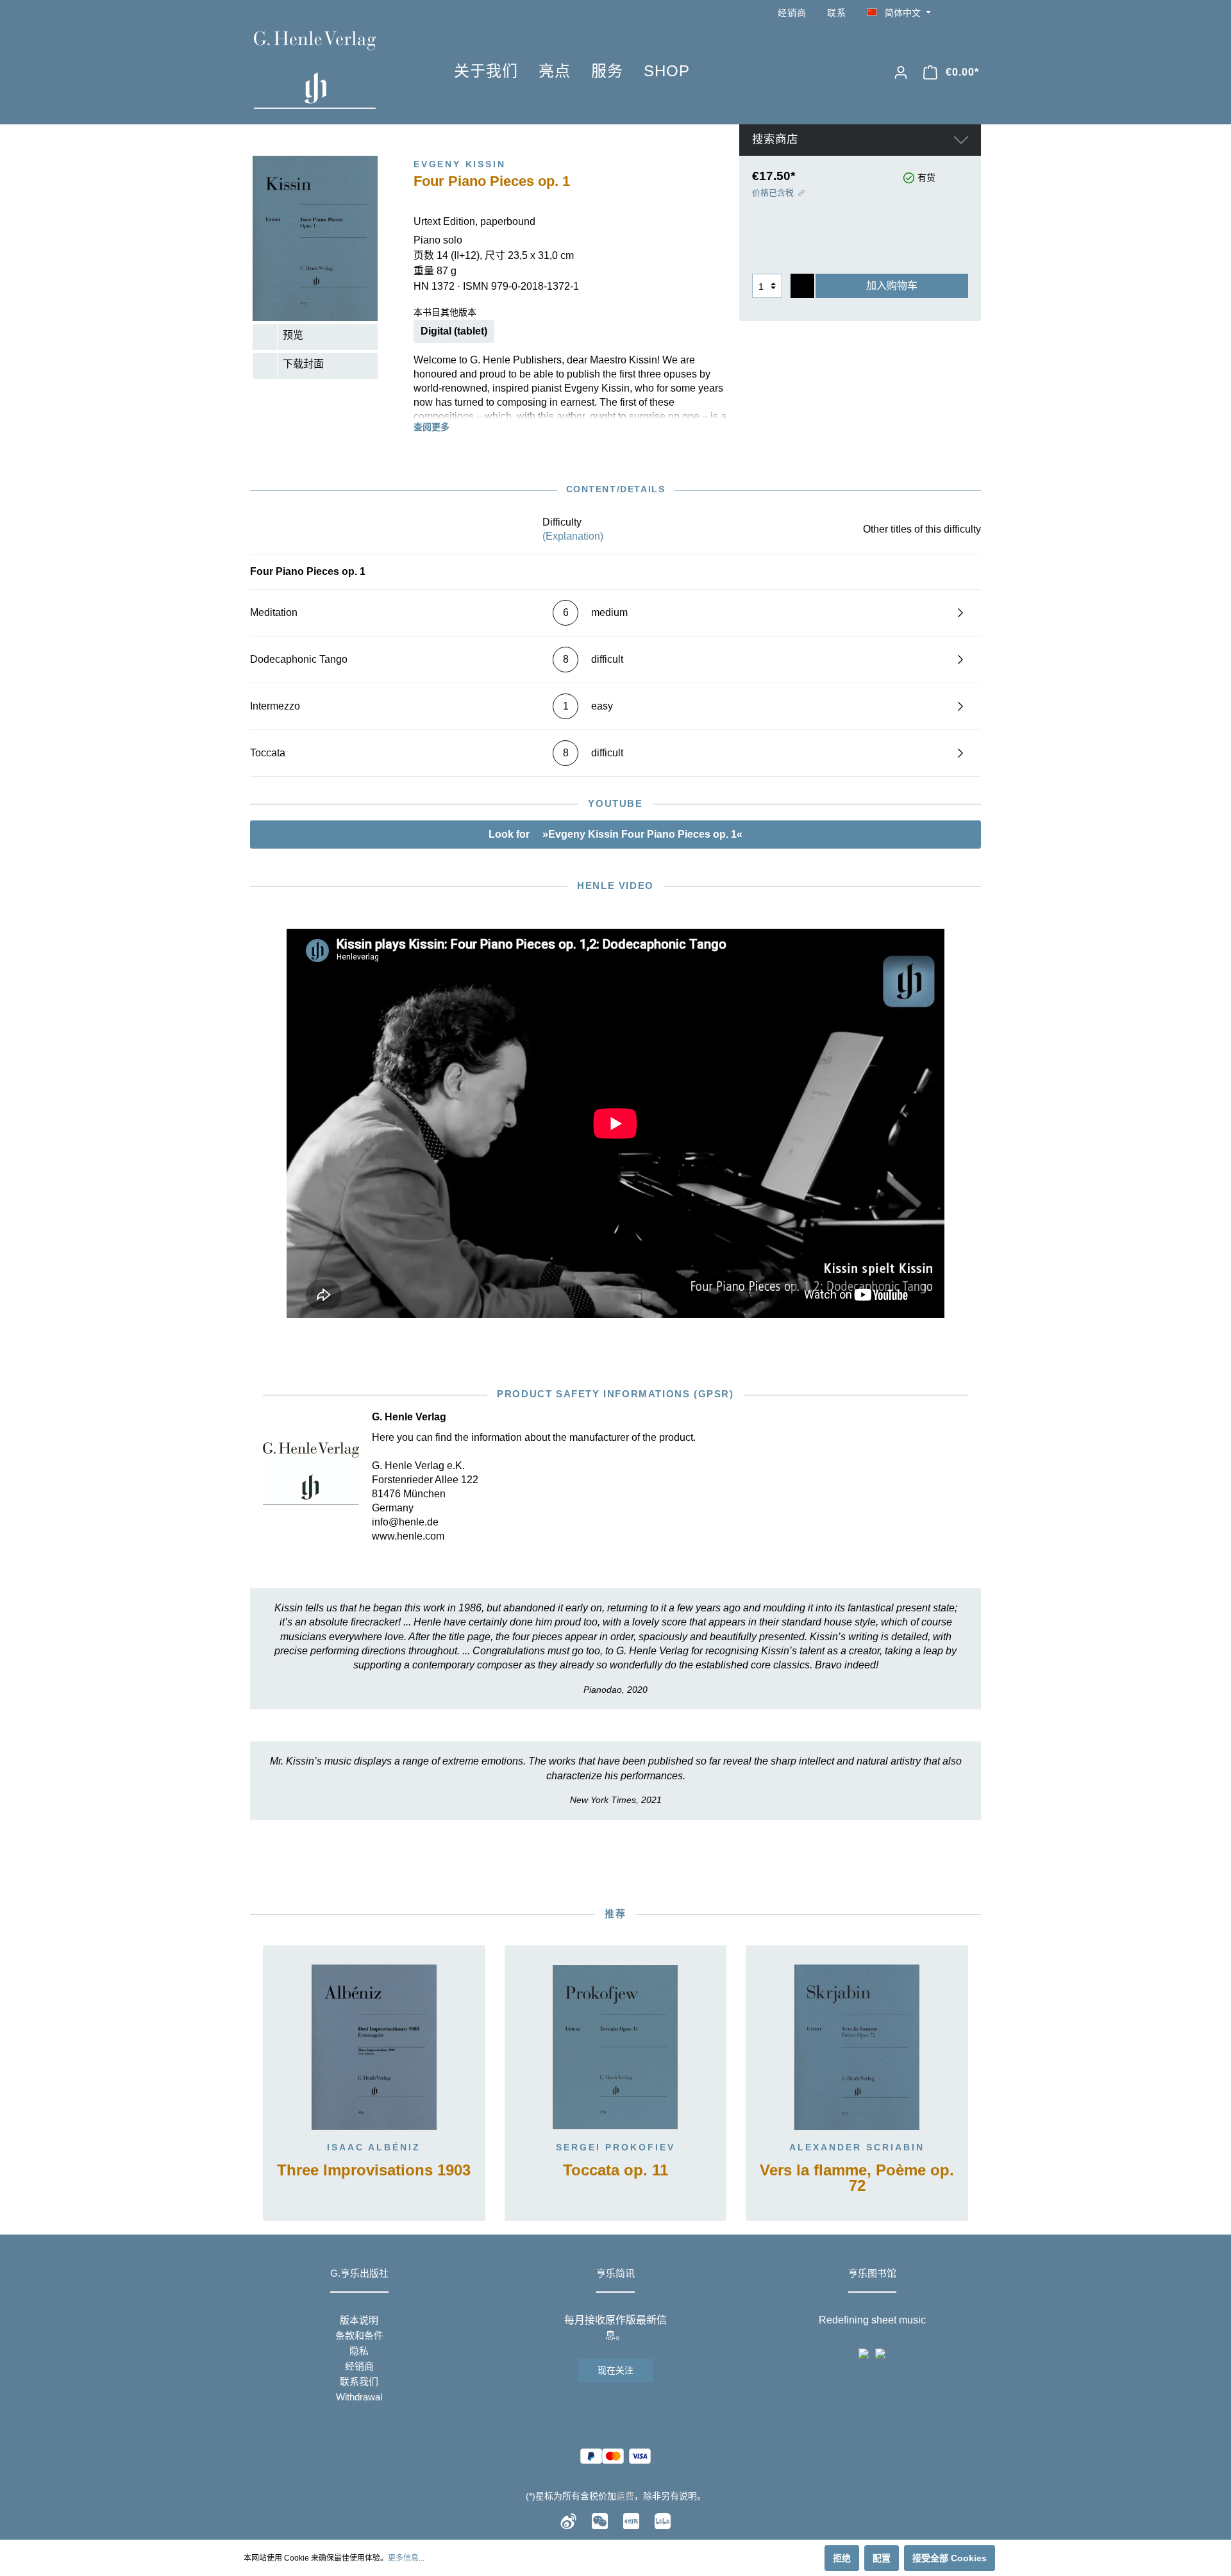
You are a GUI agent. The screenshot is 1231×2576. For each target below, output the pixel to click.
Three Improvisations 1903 (374, 2171)
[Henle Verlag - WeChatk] (600, 2521)
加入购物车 (892, 286)
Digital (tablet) (454, 331)
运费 (625, 2496)
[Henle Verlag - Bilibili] (663, 2521)
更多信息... (406, 2558)
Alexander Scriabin (857, 2147)
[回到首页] (335, 70)
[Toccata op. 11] (616, 2047)
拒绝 (842, 2558)
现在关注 (615, 2370)
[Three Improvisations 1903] (374, 2047)
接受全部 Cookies (950, 2558)
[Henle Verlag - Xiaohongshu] (631, 2521)
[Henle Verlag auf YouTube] (955, 13)
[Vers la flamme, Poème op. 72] (857, 2047)
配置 (882, 2558)
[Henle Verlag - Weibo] (568, 2521)
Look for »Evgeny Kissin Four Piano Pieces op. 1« (615, 834)
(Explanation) (573, 536)
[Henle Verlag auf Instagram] (973, 13)
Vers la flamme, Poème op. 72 (857, 2178)
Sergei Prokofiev (615, 2147)
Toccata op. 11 (615, 2171)
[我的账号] (901, 72)
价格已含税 (773, 193)
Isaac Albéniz (374, 2147)
